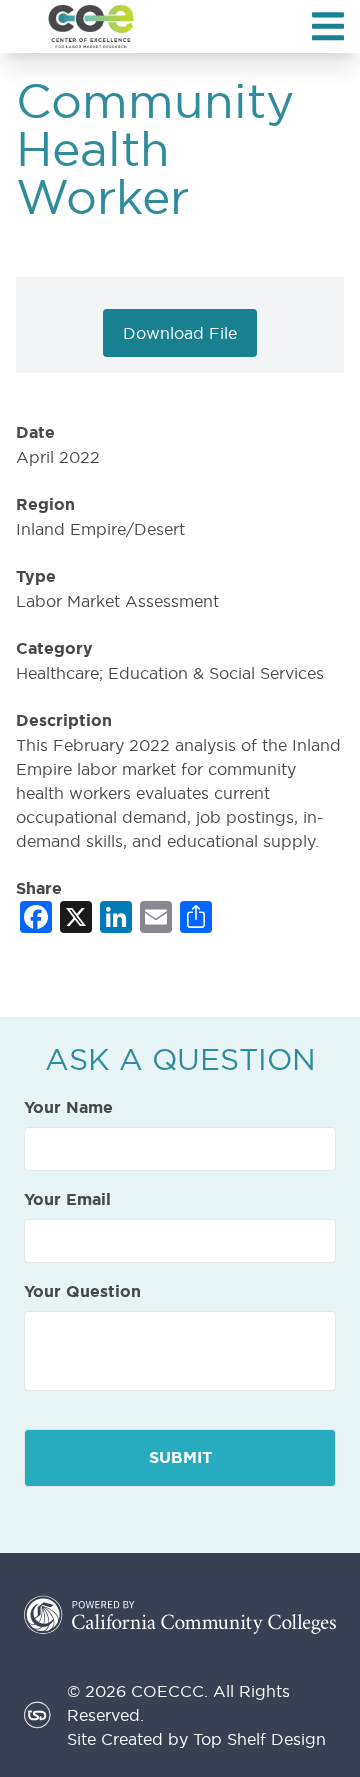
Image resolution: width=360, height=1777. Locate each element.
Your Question (82, 1292)
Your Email (67, 1200)
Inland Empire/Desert (100, 529)
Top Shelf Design (259, 1739)
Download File (180, 333)
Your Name (68, 1108)
